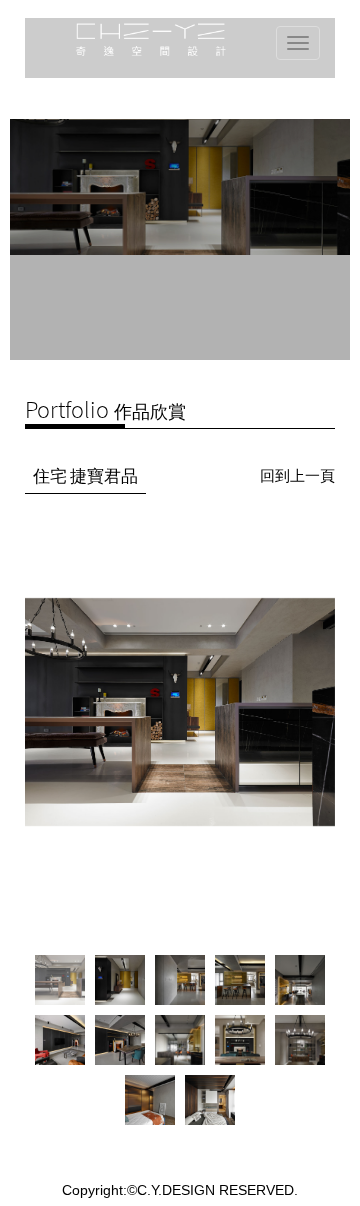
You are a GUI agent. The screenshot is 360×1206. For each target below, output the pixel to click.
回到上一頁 (297, 475)
